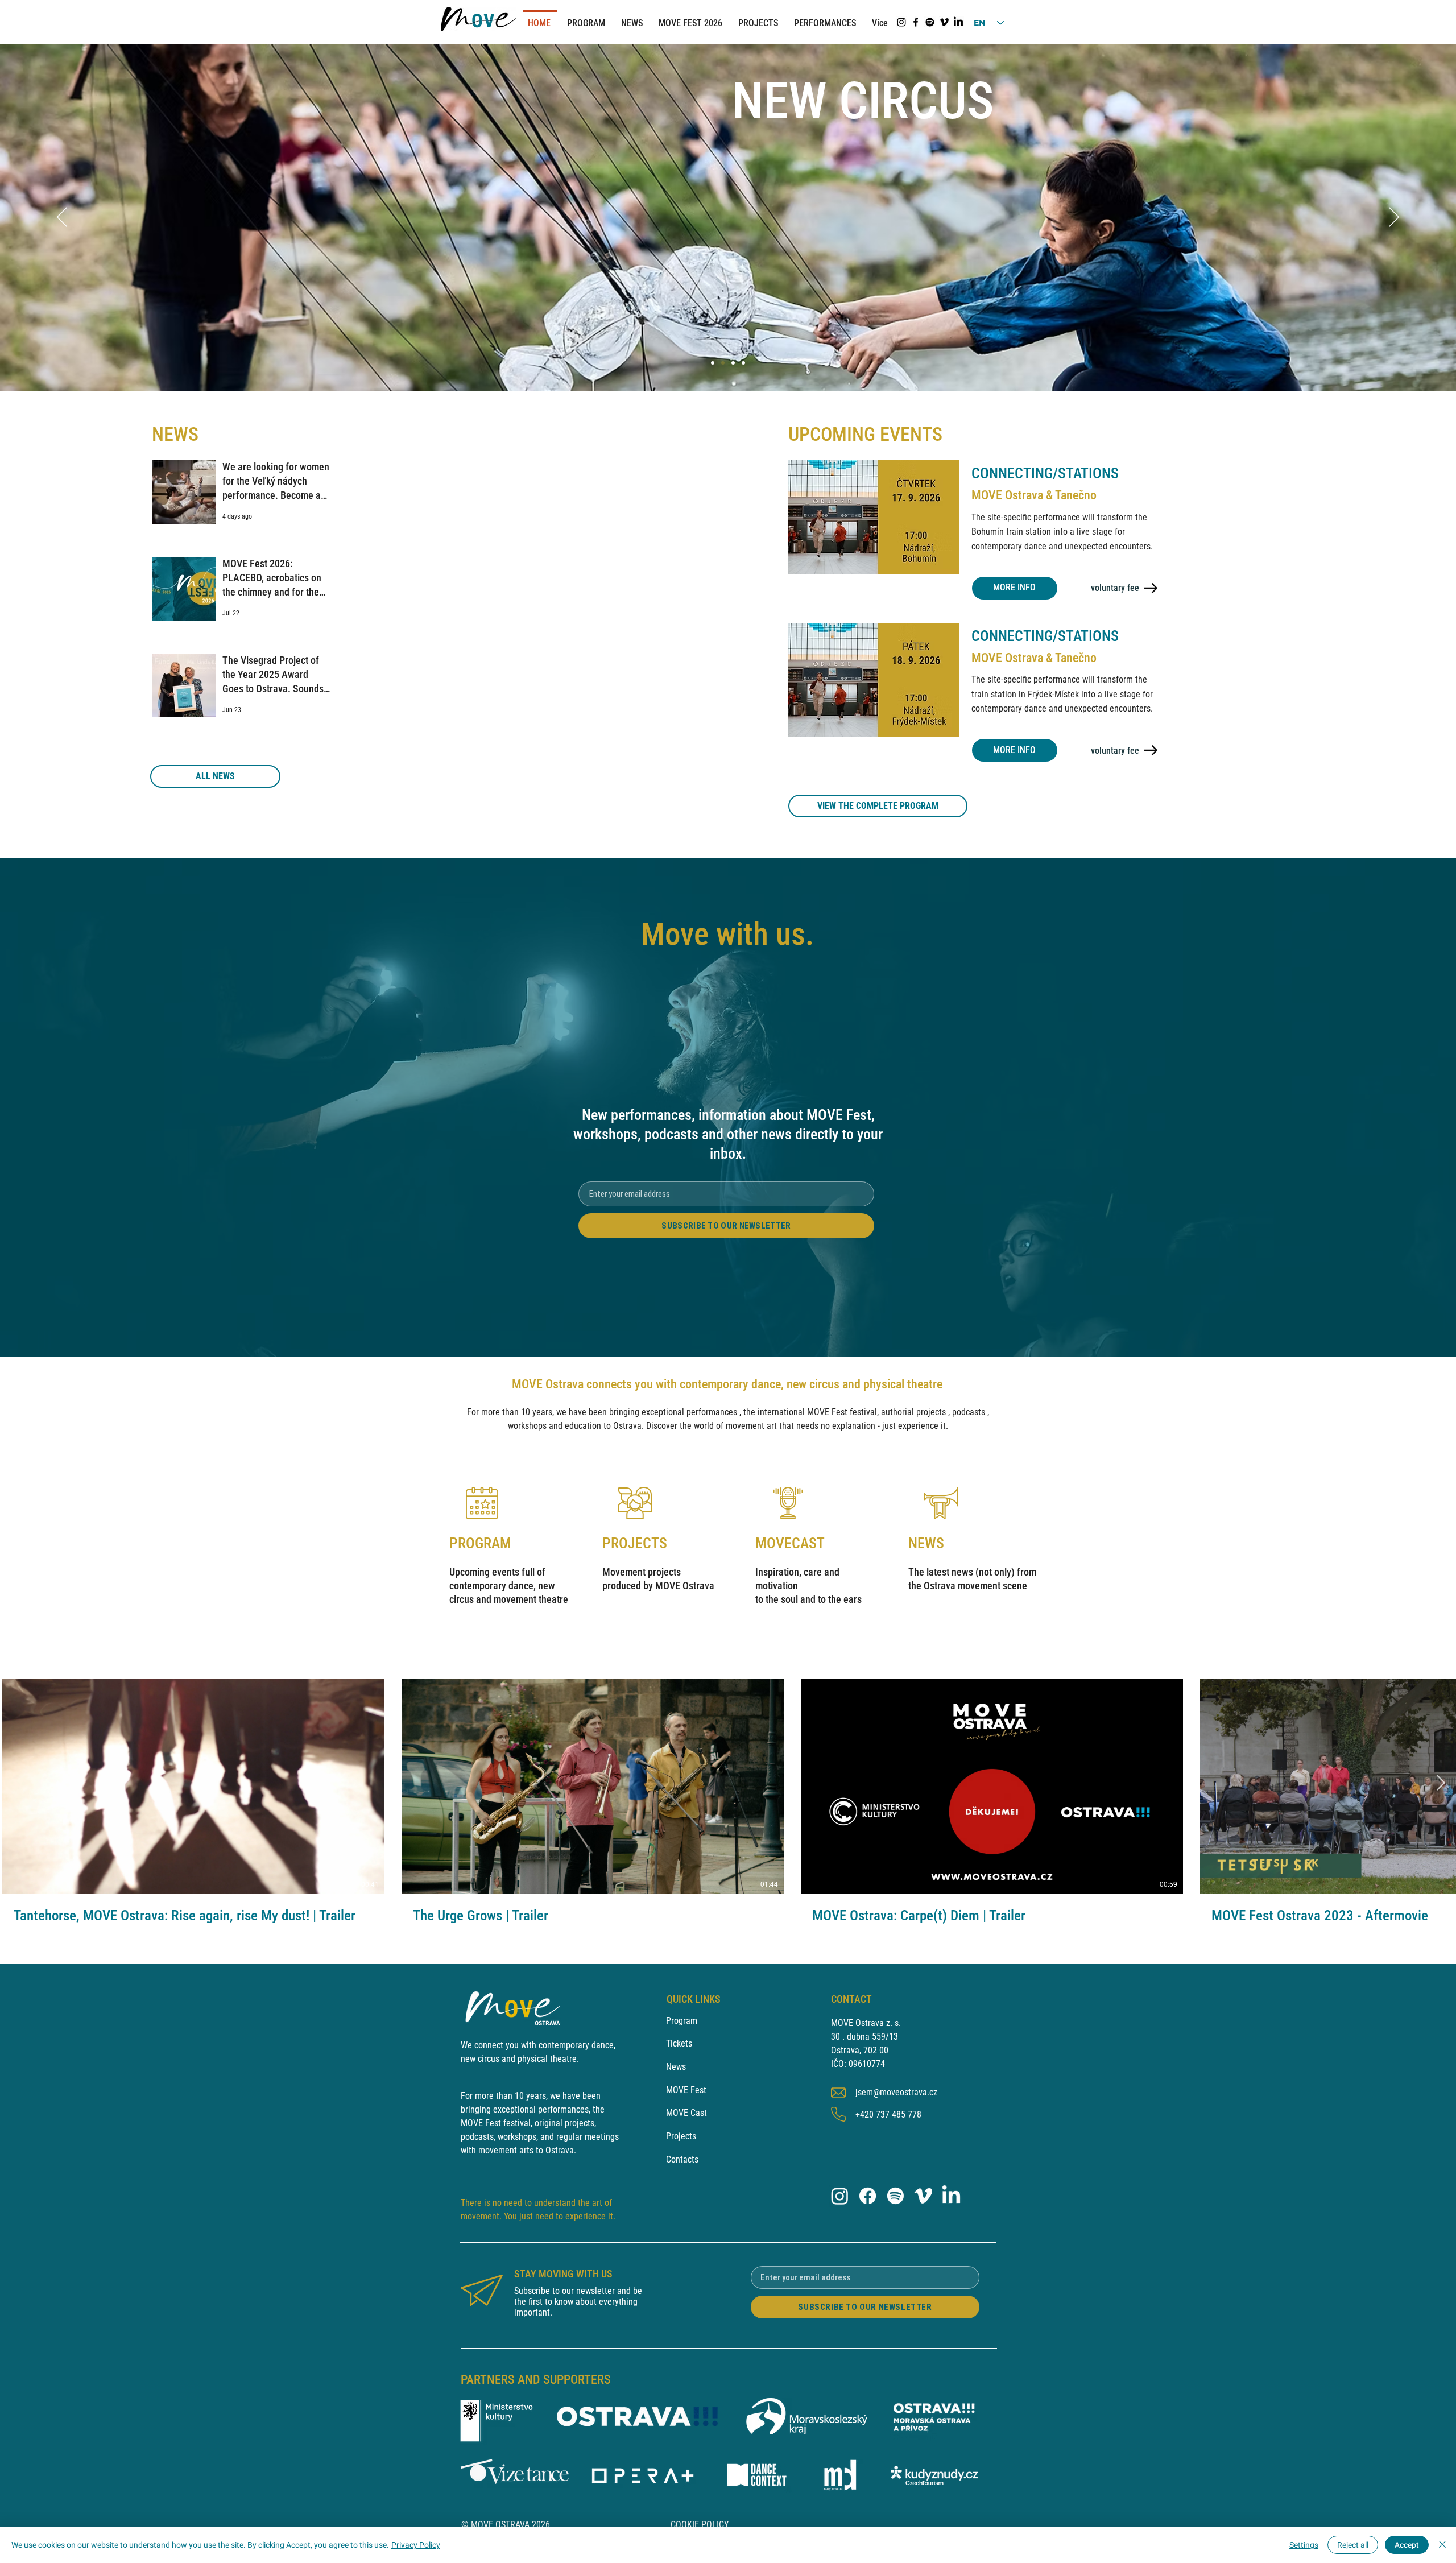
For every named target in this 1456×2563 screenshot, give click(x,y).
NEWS (926, 1543)
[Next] (1394, 218)
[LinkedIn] (958, 22)
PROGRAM (480, 1543)
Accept (1407, 2545)
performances (712, 1412)
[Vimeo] (944, 22)
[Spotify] (930, 22)
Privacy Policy (416, 2545)
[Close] (1442, 2545)
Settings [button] (1304, 2545)
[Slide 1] (713, 363)
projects (931, 1412)
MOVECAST (790, 1543)
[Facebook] (916, 22)
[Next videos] (1440, 1784)
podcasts (969, 1412)
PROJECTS (635, 1543)
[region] (513, 1548)
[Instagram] (901, 22)
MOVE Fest (827, 1412)
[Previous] (62, 218)
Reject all (1353, 2545)
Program (682, 2021)
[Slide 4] (723, 363)
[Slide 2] (733, 363)
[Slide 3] (743, 363)
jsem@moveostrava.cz (896, 2092)
